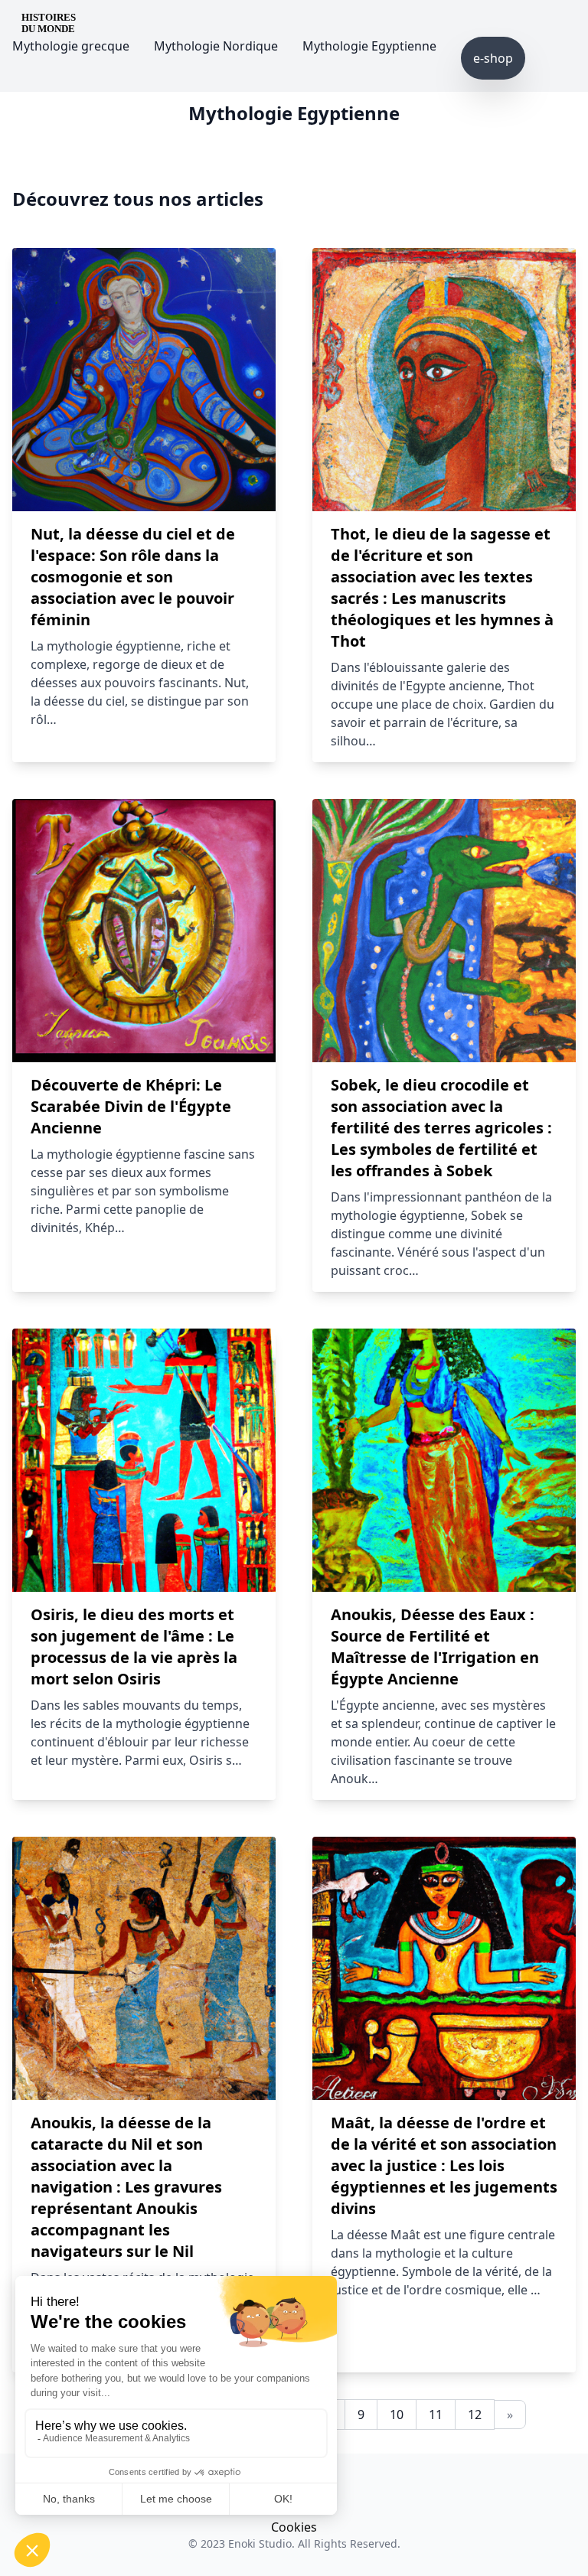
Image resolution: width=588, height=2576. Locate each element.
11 (436, 2415)
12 (475, 2415)
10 (397, 2415)
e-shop (493, 58)
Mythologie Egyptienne (369, 46)
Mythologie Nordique (216, 46)
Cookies (294, 2527)
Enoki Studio (260, 2543)
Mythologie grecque (71, 46)
